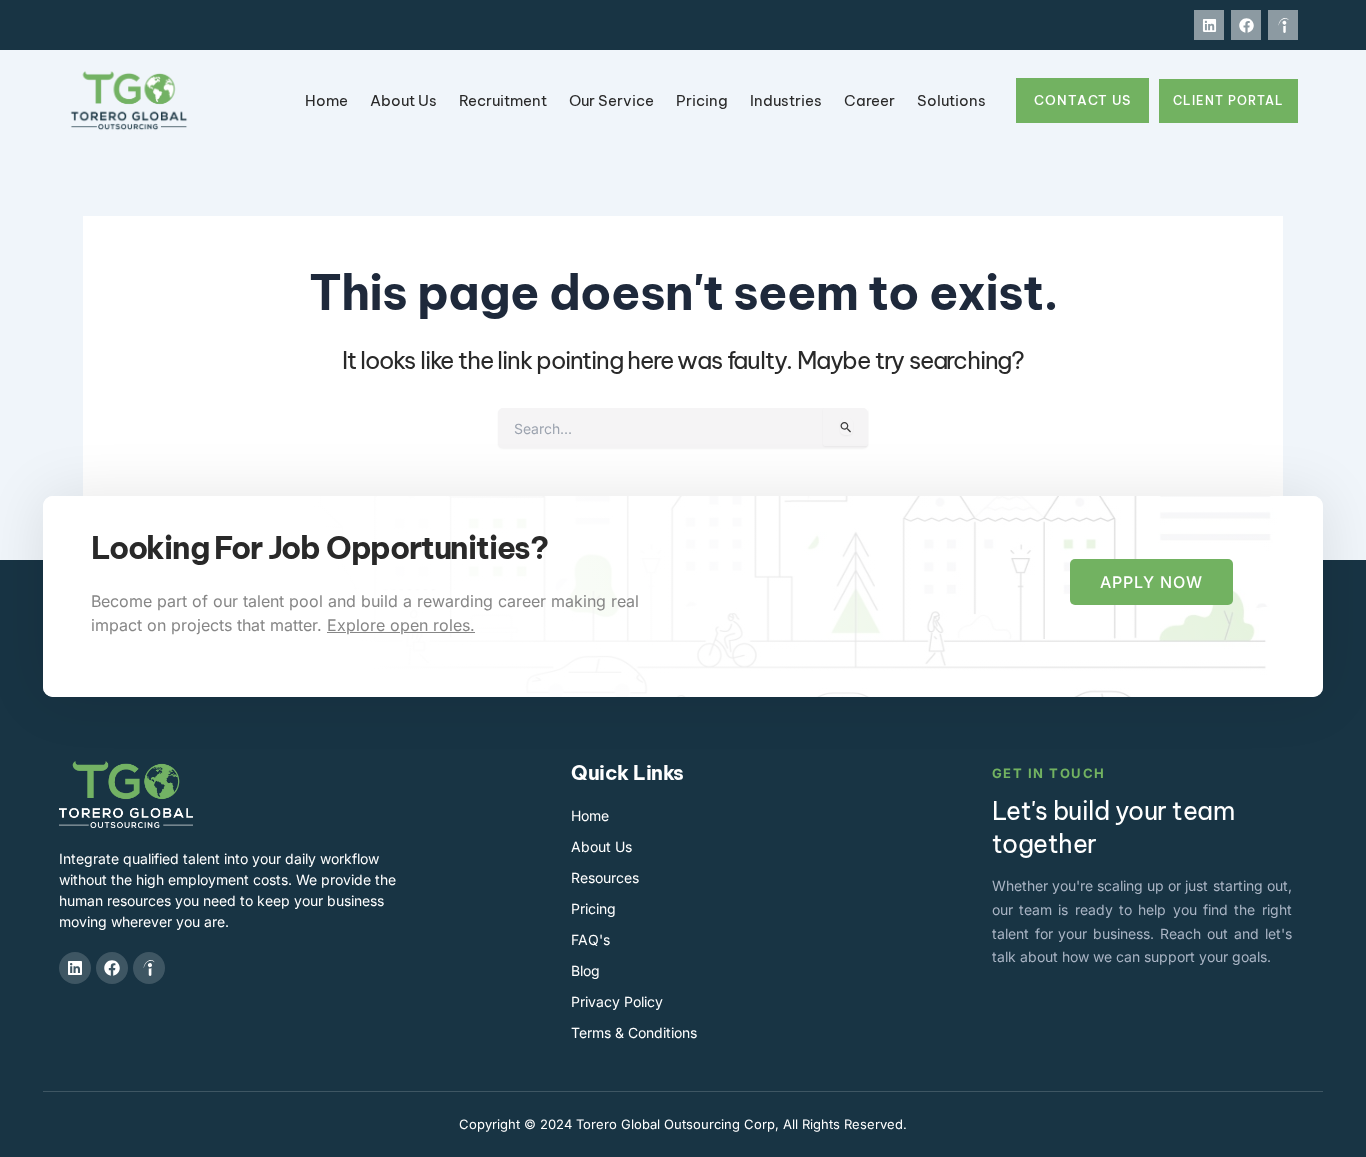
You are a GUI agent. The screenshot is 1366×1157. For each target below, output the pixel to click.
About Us (403, 100)
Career (869, 100)
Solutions (951, 100)
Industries (786, 100)
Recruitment (503, 100)
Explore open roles (398, 625)
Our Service (611, 100)
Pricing (702, 100)
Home (326, 100)
